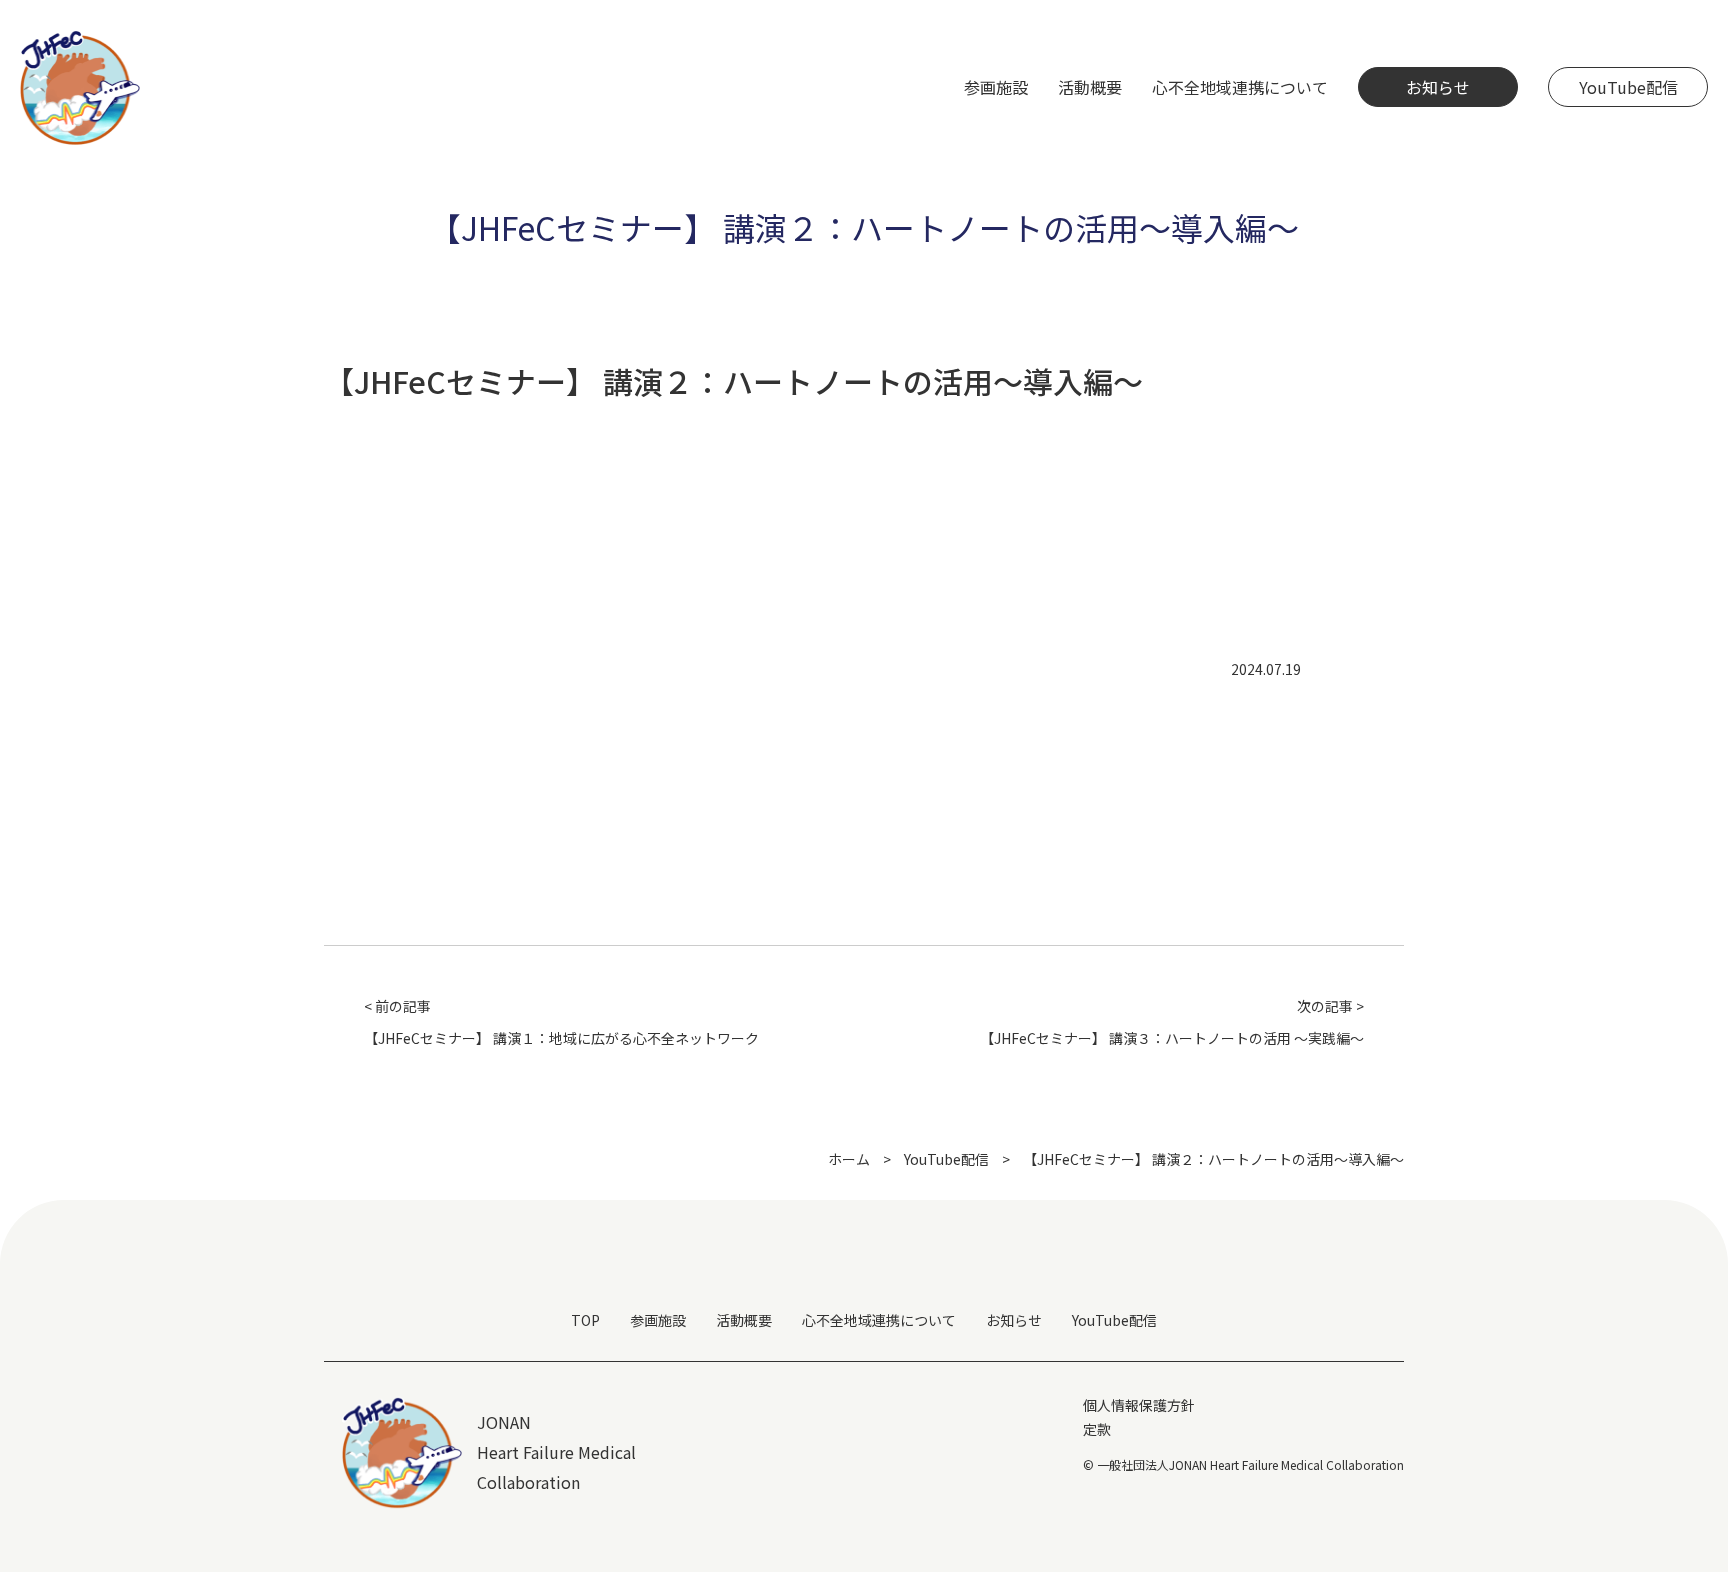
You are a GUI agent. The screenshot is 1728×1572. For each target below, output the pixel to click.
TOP (585, 1320)
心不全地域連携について (879, 1320)
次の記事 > (1172, 1022)
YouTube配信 (1628, 87)
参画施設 (658, 1320)
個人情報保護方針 (1139, 1405)
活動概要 (744, 1320)
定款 (1097, 1429)
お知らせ (1438, 87)
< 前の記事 (561, 1022)
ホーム (849, 1159)
